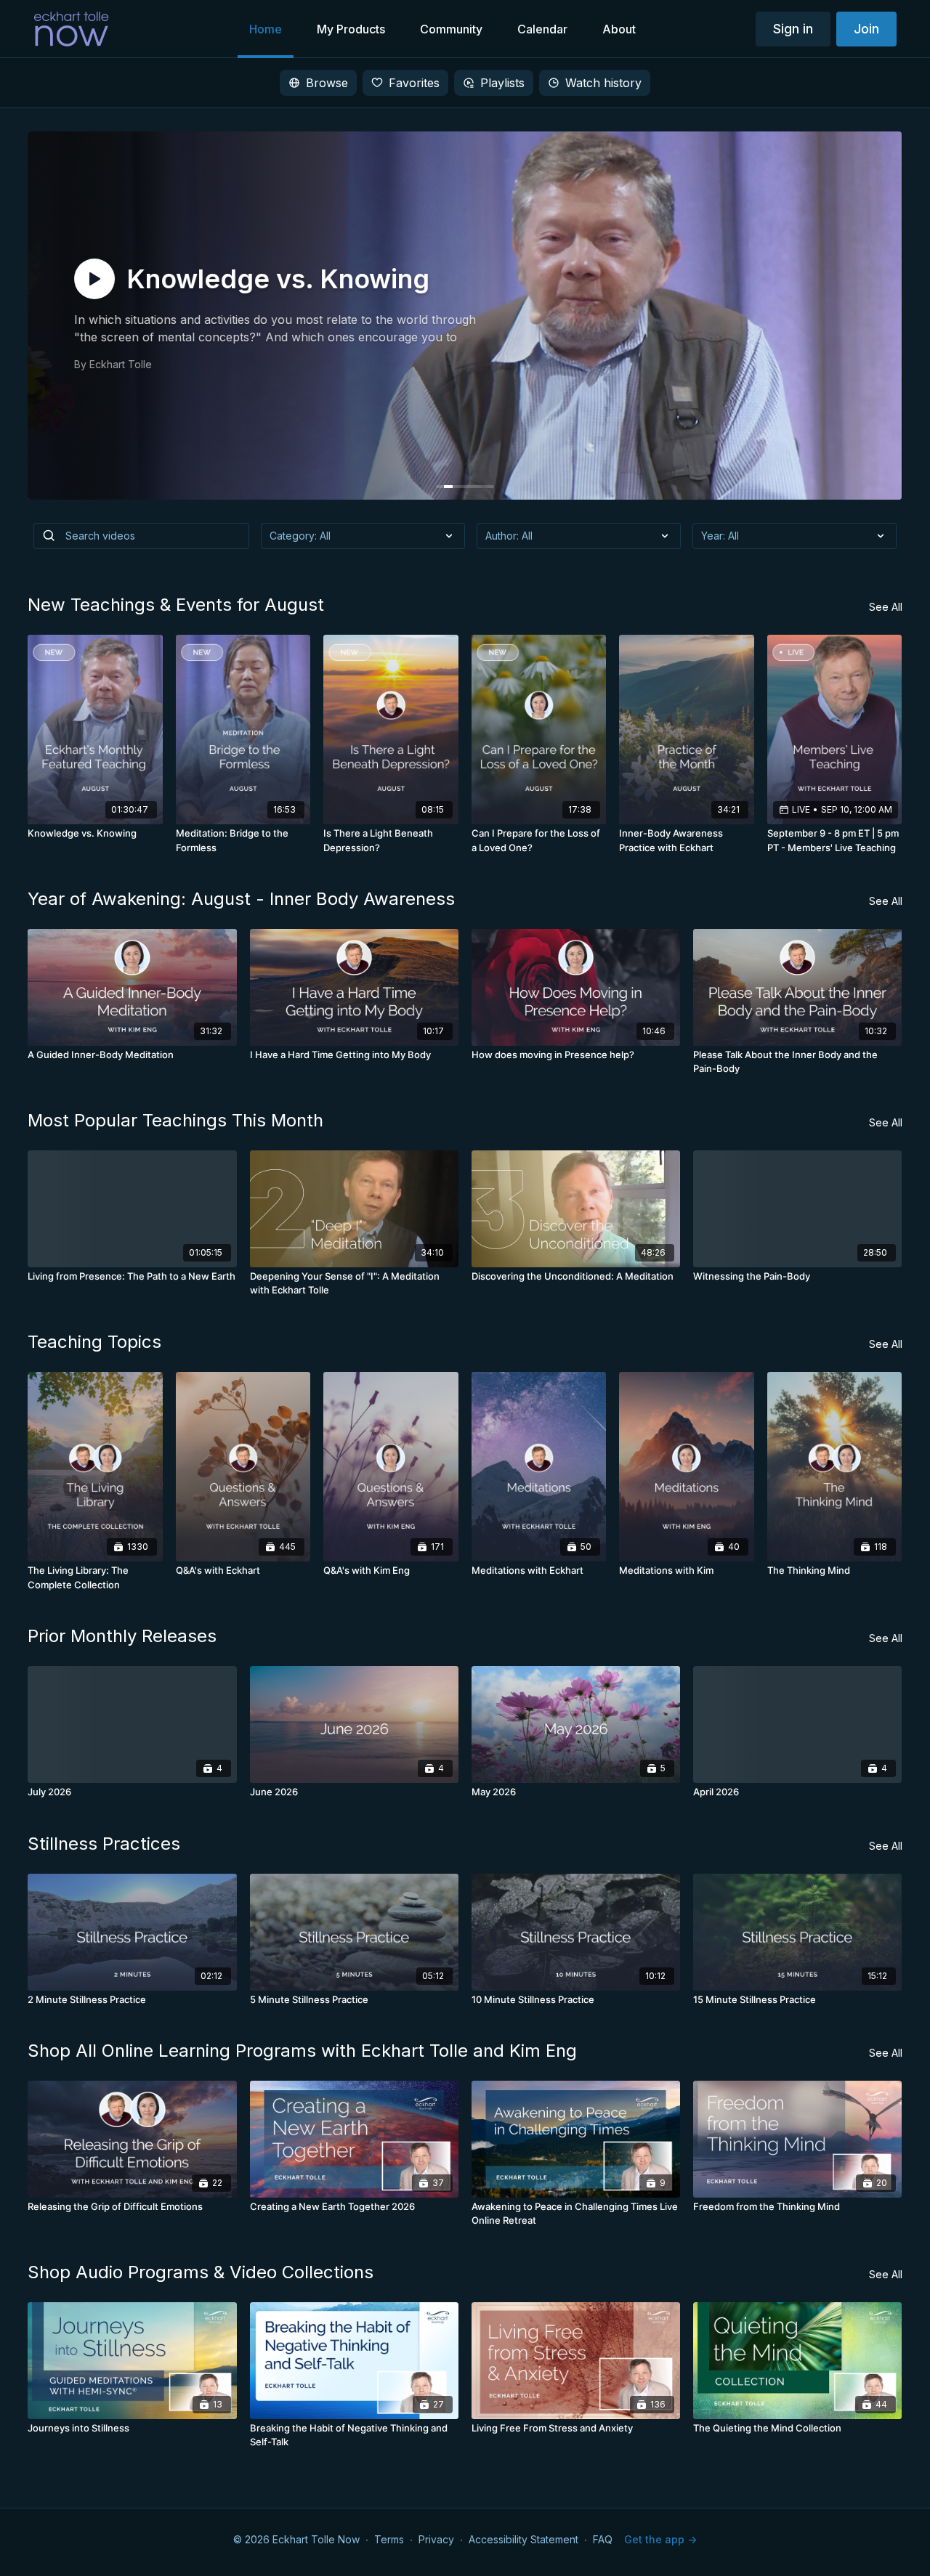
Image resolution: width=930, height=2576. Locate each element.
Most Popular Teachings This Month (175, 1120)
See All (886, 607)
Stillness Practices (104, 1844)
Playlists (502, 83)
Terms (389, 2539)
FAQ (603, 2539)
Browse (327, 83)
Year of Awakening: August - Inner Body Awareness (241, 899)
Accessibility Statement (523, 2539)
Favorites (414, 83)
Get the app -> (660, 2539)
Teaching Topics (94, 1342)
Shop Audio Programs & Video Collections (201, 2272)
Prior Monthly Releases (122, 1636)
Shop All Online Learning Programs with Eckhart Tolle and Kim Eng (302, 2051)
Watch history (603, 83)
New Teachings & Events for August (176, 605)
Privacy (436, 2539)
